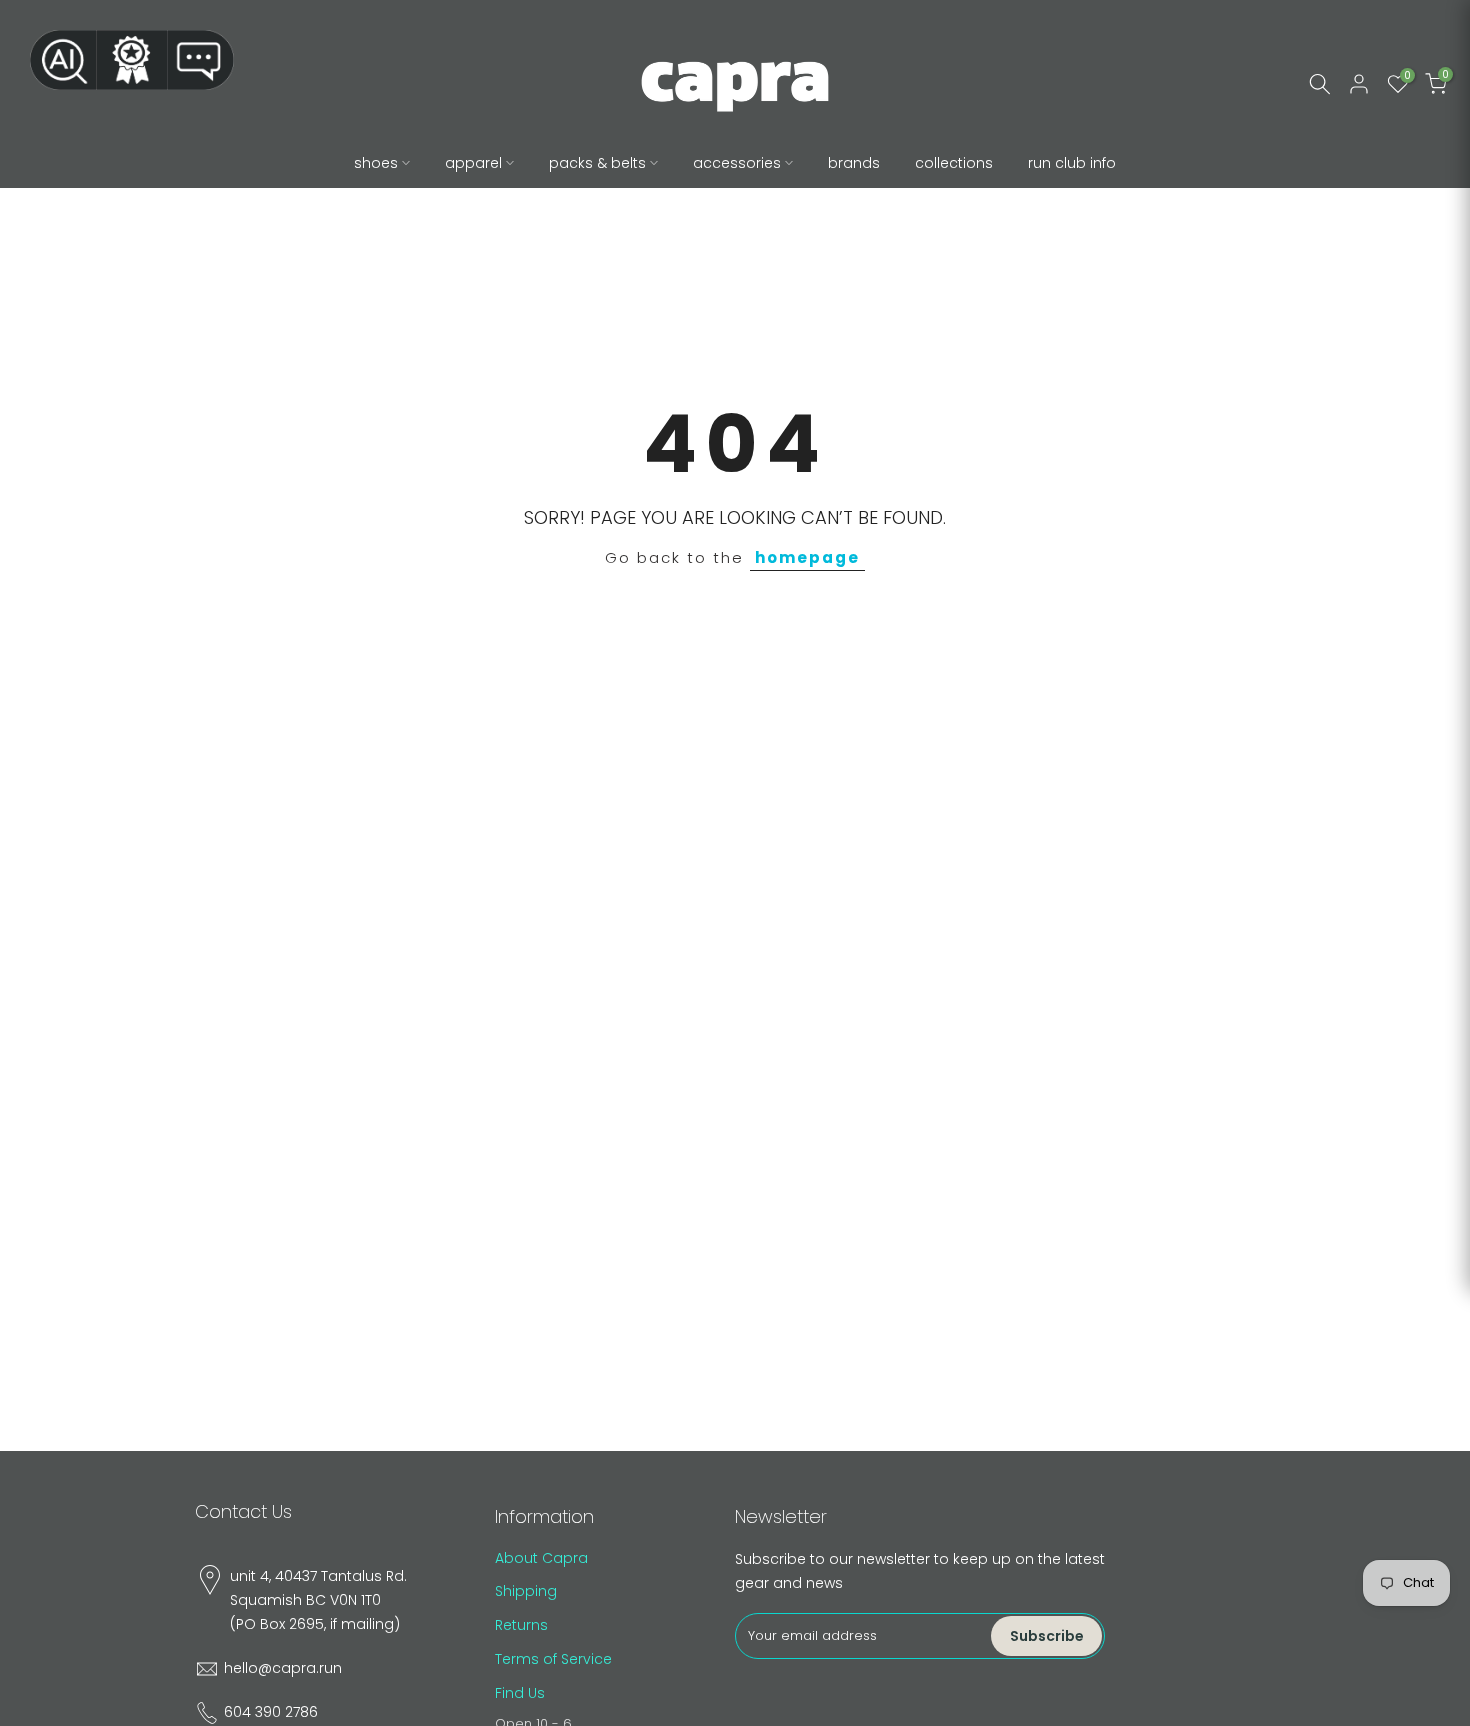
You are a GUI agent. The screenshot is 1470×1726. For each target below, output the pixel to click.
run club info (1072, 163)
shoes (376, 163)
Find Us (520, 1693)
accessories (737, 163)
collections (954, 163)
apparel (473, 163)
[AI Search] (63, 60)
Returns (521, 1625)
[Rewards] (132, 60)
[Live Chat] (201, 60)
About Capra (541, 1558)
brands (854, 163)
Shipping (526, 1591)
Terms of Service (553, 1659)
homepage (807, 557)
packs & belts (597, 163)
